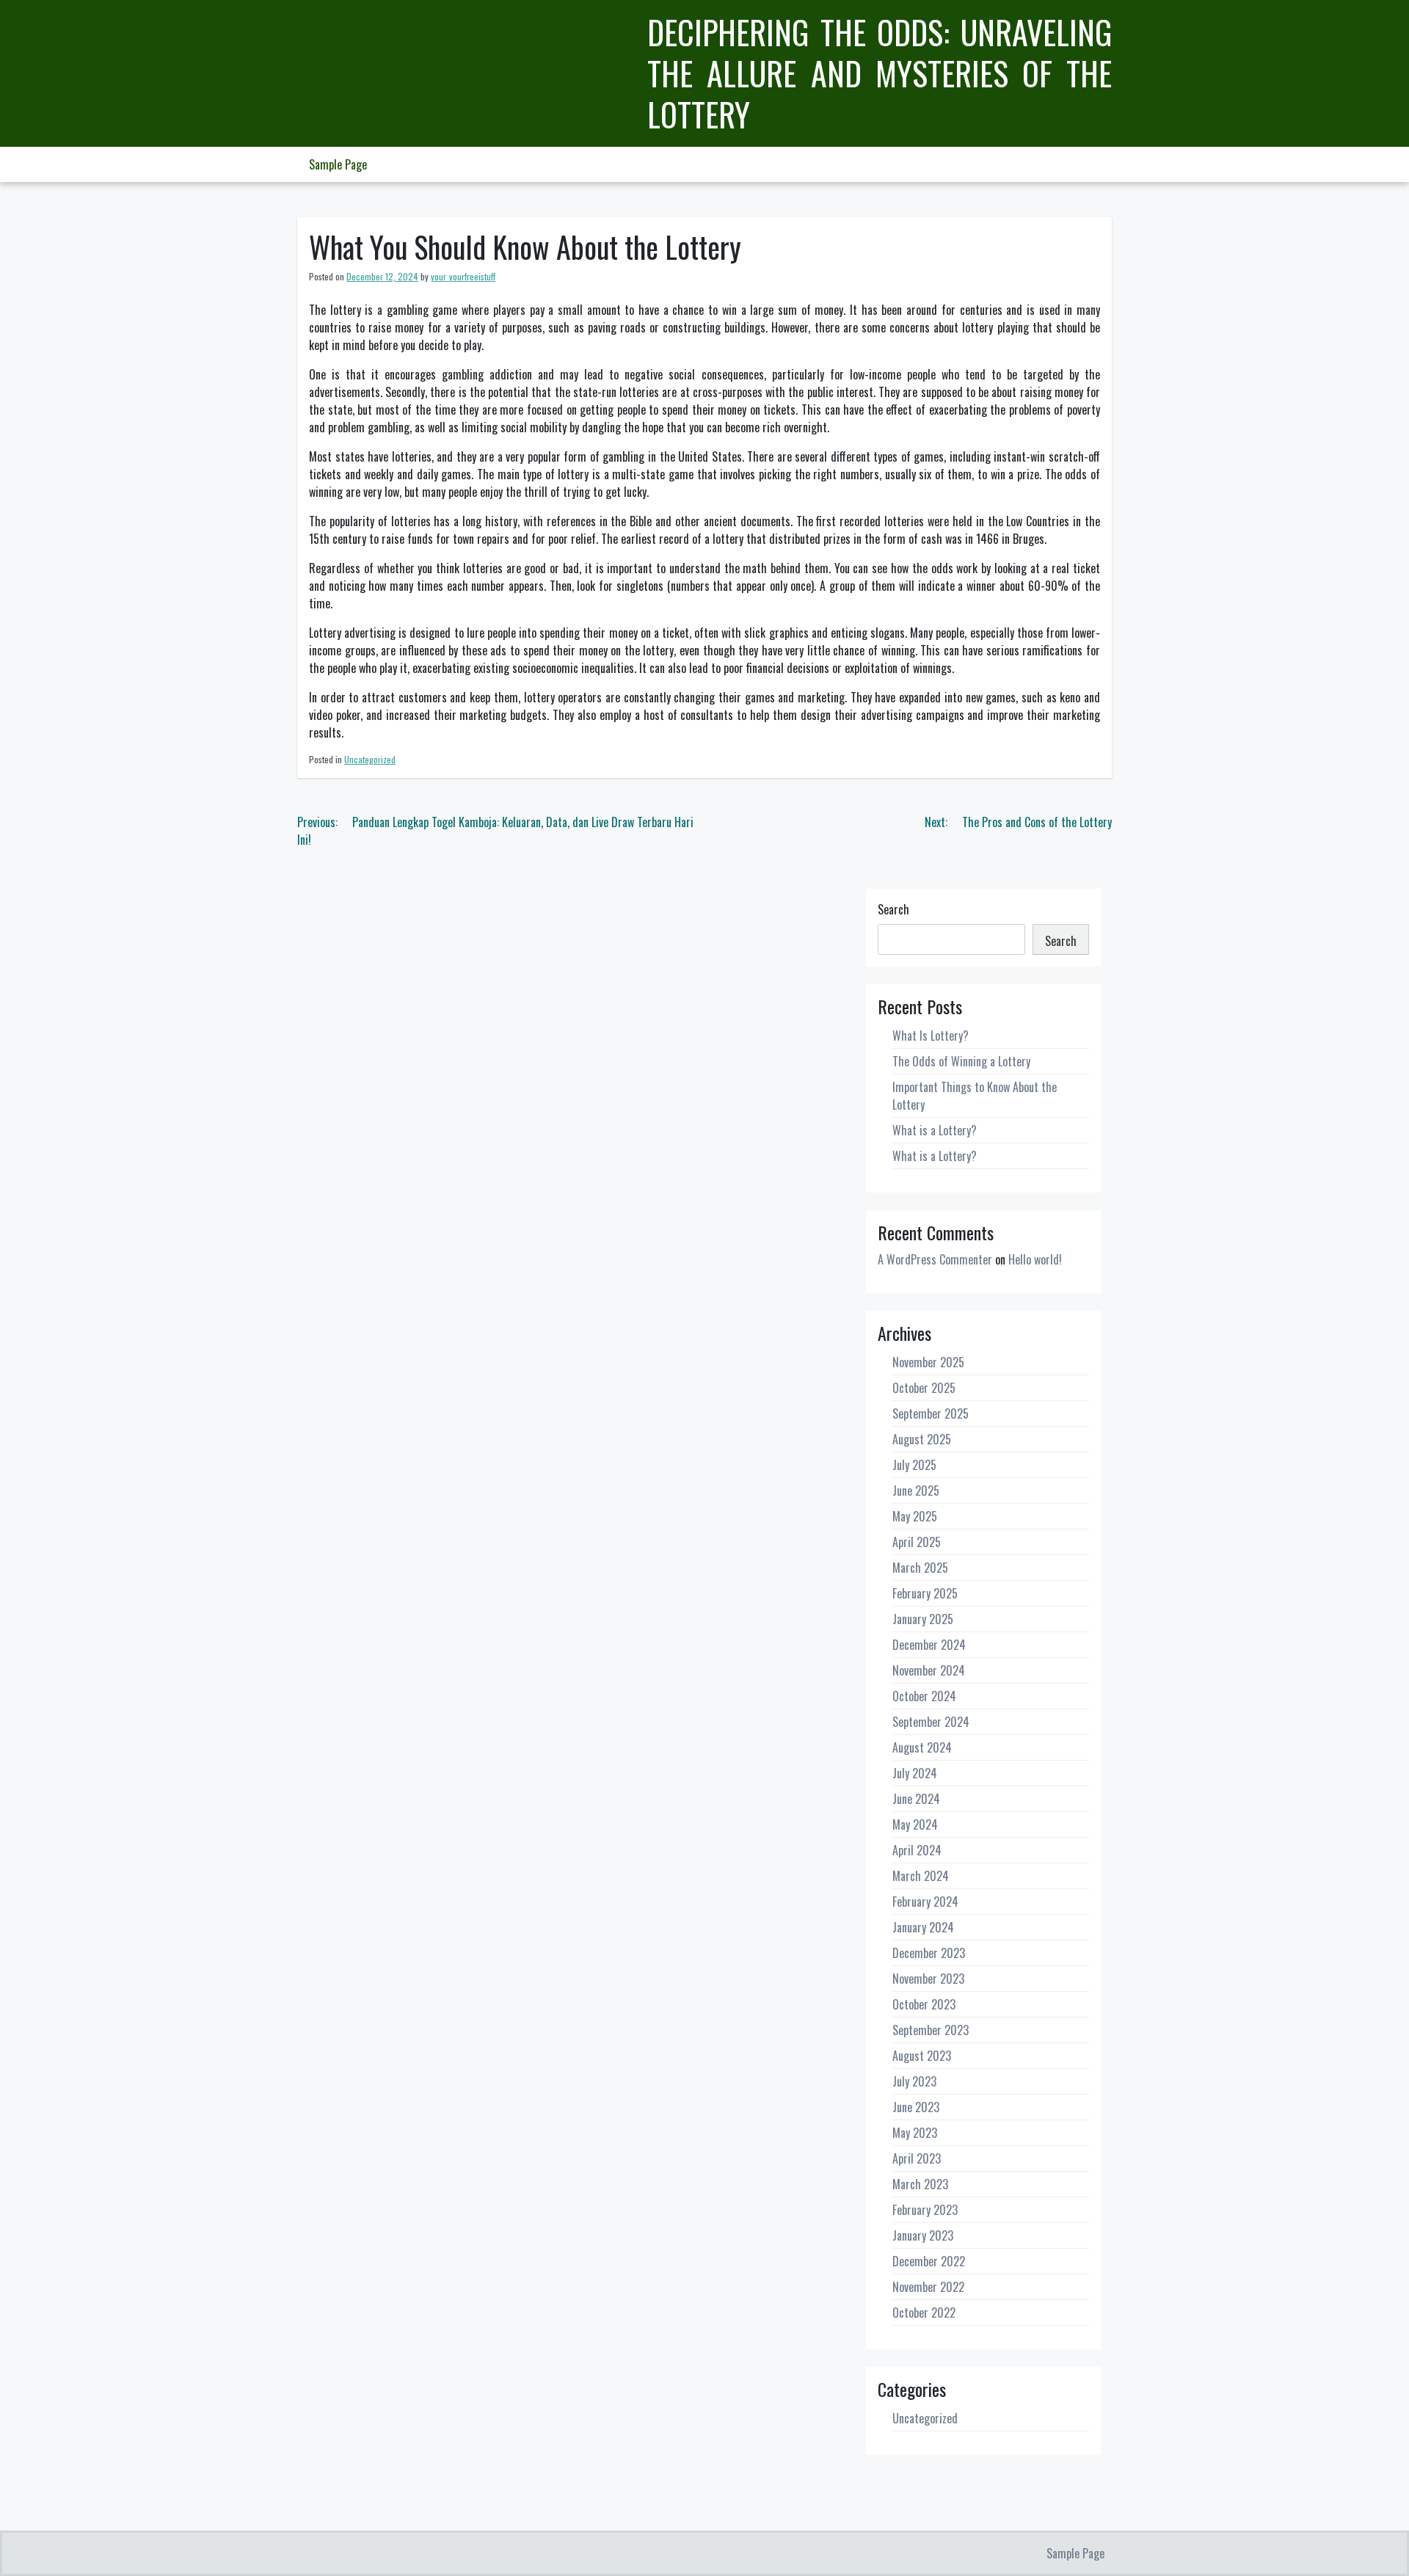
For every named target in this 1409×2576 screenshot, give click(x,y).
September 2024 (931, 1722)
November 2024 (929, 1670)
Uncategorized (370, 759)
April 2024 (917, 1850)
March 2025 (920, 1568)
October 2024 (924, 1696)
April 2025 (917, 1542)
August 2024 (922, 1747)
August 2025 (922, 1439)
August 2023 (922, 2056)
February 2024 (925, 1902)
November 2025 (928, 1362)
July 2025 (914, 1465)
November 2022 (928, 2287)
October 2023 (924, 2004)
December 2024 (929, 1645)
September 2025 (931, 1413)
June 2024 (916, 1799)
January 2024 (923, 1927)
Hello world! (1035, 1259)
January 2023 (923, 2235)
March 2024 (921, 1876)
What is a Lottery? (935, 1130)
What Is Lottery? (931, 1036)
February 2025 (925, 1593)
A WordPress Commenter (935, 1259)
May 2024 (915, 1824)
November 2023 (928, 1979)
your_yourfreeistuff (463, 276)
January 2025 (923, 1619)
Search (893, 909)
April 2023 (917, 2158)
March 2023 (920, 2184)
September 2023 (931, 2030)
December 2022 (929, 2261)
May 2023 (915, 2133)
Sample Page (338, 164)
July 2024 (915, 1773)
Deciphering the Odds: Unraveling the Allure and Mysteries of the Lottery (880, 73)
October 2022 (924, 2313)
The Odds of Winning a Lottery (961, 1061)
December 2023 (929, 1953)
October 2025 (924, 1388)
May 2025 (915, 1516)
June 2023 (916, 2107)
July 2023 (914, 2081)
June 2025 (916, 1491)
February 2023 (925, 2210)
